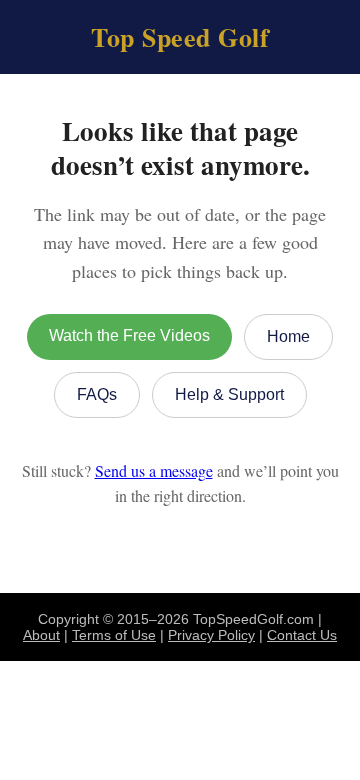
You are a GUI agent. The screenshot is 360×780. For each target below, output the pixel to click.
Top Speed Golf (180, 37)
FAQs (97, 394)
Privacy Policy (211, 635)
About (41, 635)
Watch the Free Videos (129, 335)
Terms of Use (114, 635)
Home (288, 336)
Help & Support (229, 394)
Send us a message (154, 470)
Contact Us (302, 635)
